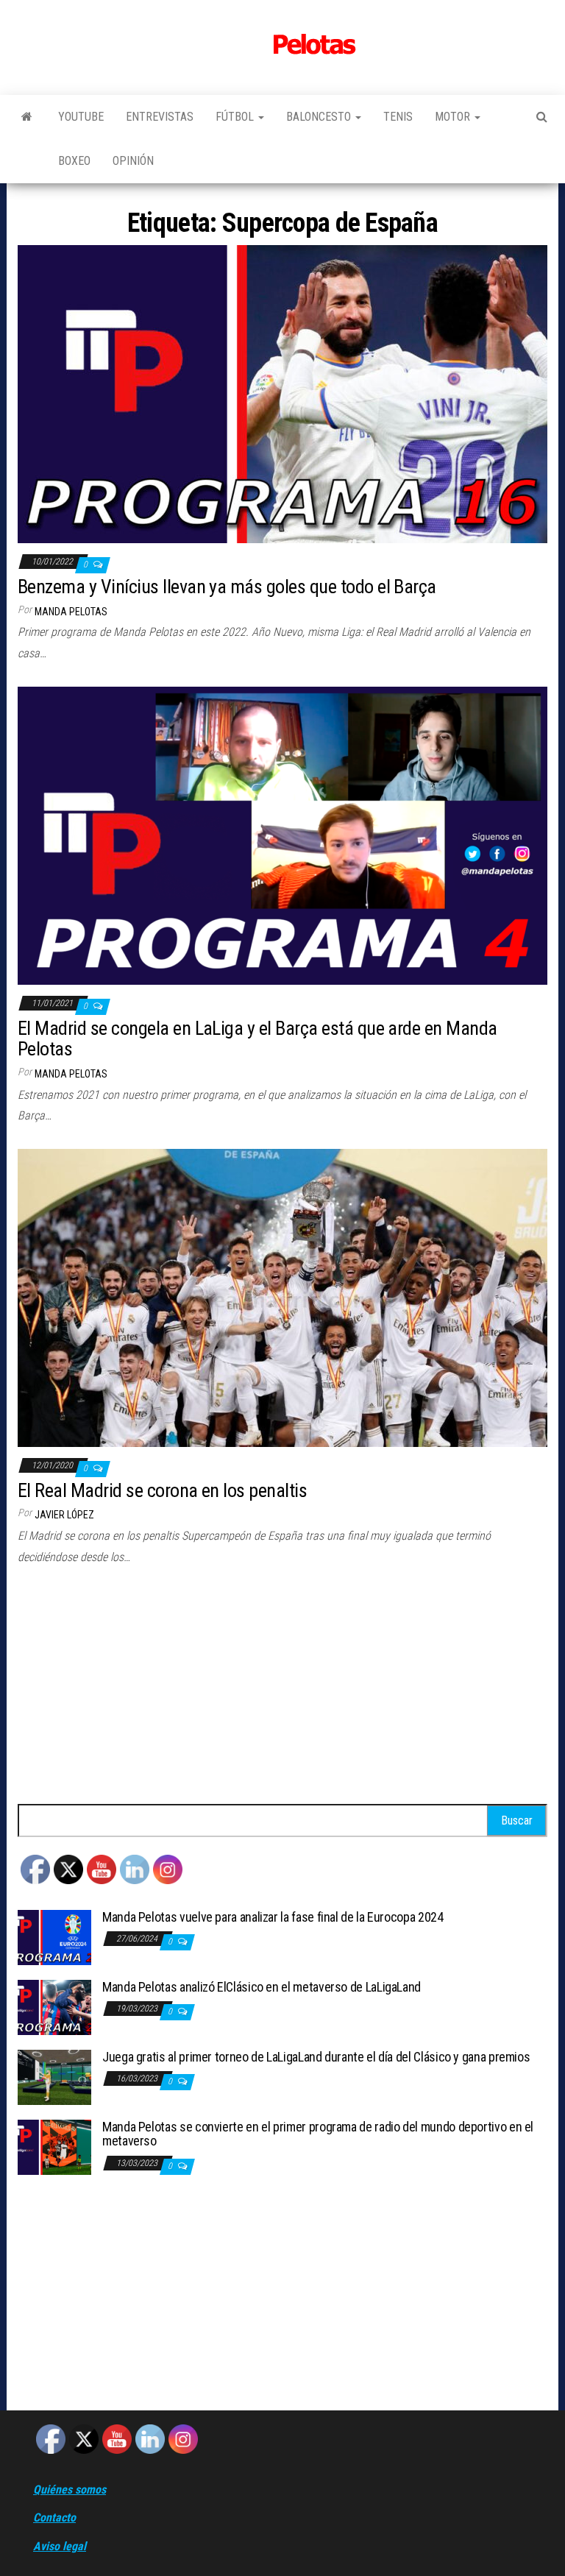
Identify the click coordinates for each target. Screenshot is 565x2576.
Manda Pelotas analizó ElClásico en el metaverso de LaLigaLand (262, 1987)
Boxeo (74, 161)
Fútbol (236, 117)
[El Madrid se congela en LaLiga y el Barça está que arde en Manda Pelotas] (282, 835)
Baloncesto (320, 117)
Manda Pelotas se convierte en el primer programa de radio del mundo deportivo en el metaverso (318, 2134)
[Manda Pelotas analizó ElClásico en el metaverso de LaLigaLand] (54, 2006)
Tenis (398, 117)
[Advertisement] (282, 1694)
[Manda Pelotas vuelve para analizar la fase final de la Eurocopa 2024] (54, 1936)
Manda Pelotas (71, 612)
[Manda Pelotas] (27, 117)
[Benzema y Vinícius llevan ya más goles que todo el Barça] (282, 393)
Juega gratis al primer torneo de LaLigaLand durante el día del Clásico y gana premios (316, 2057)
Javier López (64, 1515)
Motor (454, 117)
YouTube (81, 117)
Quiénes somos (70, 2490)
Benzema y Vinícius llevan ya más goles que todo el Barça (227, 587)
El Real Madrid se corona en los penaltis (162, 1490)
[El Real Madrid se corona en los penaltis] (282, 1297)
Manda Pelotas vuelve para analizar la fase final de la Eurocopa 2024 (273, 1917)
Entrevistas (160, 117)
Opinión (133, 161)
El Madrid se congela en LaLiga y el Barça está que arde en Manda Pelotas (257, 1039)
